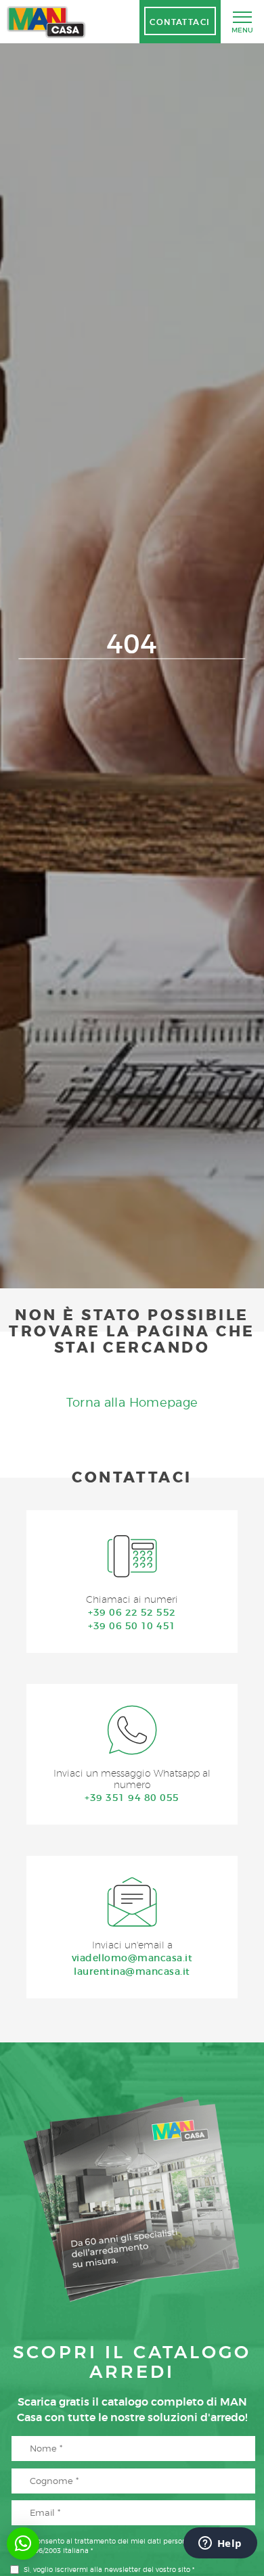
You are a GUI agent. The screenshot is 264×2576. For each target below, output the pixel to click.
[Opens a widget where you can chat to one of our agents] (220, 2544)
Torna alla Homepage (132, 1402)
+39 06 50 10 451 (132, 1626)
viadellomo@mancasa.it (132, 1958)
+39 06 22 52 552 (132, 1612)
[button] (23, 2544)
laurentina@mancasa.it (132, 1971)
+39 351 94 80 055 (132, 1798)
